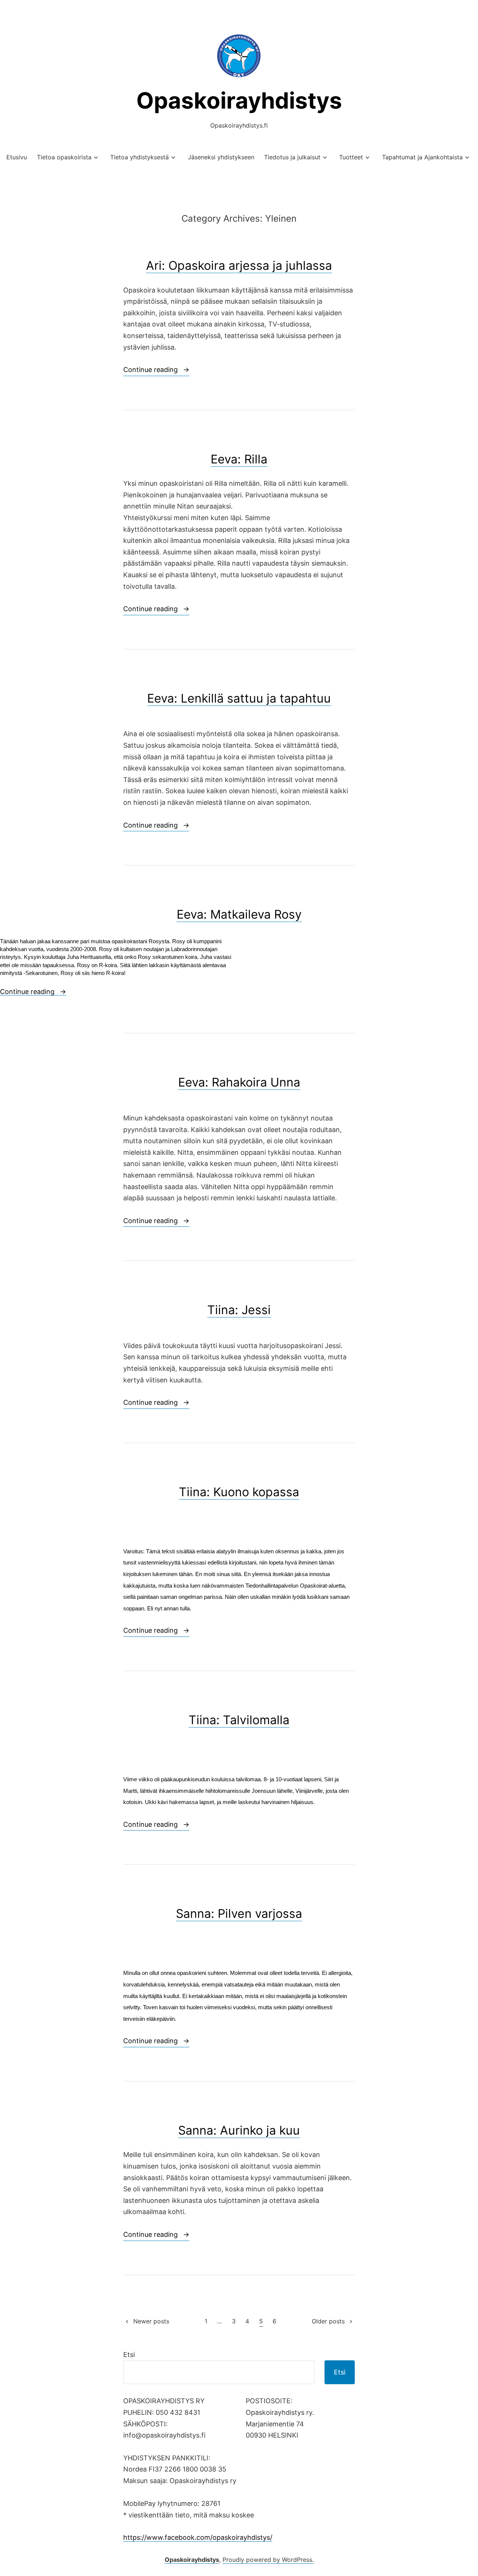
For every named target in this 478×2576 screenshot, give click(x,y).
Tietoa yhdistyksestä (139, 157)
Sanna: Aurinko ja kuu (239, 2130)
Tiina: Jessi (239, 1310)
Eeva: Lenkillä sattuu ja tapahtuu (239, 698)
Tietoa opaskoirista (64, 157)
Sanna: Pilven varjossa (239, 1914)
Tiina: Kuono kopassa (239, 1492)
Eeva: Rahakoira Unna (239, 1082)
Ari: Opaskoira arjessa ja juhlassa (239, 265)
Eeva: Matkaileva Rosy (239, 914)
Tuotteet (351, 157)
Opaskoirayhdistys (239, 100)
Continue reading (156, 371)
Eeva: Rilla (239, 459)
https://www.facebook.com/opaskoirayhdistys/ (198, 2537)
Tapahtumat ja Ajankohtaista (422, 157)
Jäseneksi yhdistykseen (221, 157)
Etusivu (17, 157)
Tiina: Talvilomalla (239, 1720)
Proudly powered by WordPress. (268, 2560)
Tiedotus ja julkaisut (292, 157)
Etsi (129, 2355)
